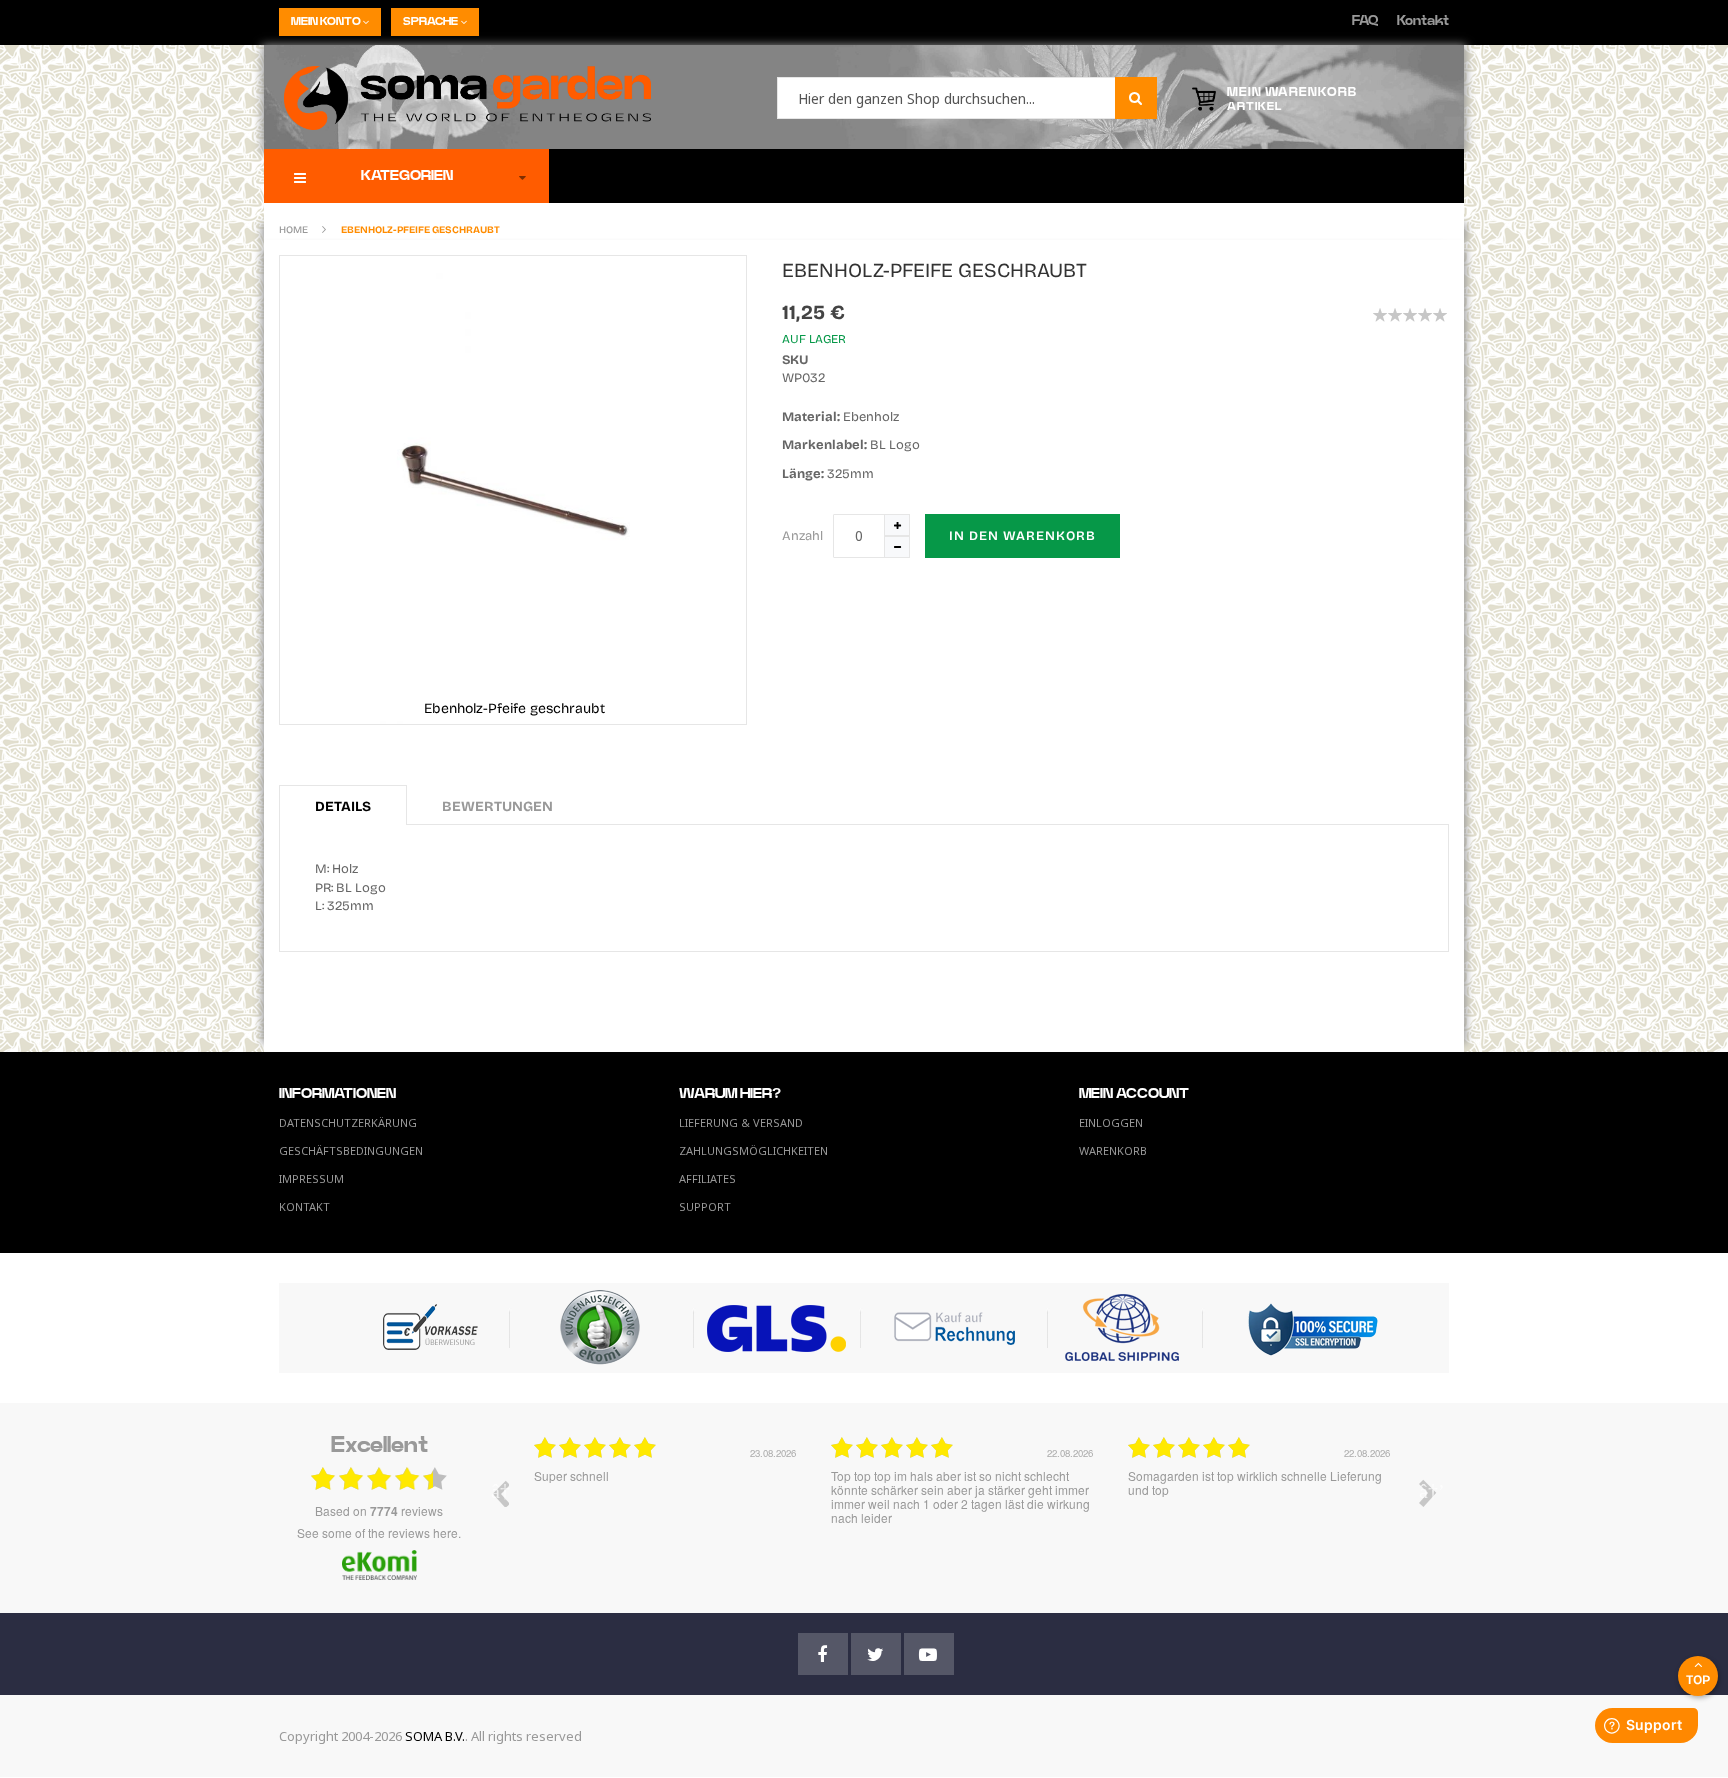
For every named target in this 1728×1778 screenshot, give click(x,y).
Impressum (311, 1178)
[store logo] (457, 97)
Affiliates (707, 1178)
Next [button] (1428, 1493)
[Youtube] (929, 1654)
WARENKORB (1113, 1150)
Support (705, 1206)
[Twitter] (876, 1654)
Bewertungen (497, 806)
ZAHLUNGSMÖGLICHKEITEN (753, 1150)
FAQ (1365, 21)
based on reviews (379, 1511)
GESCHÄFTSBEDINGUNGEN (351, 1150)
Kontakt (1423, 21)
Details (343, 806)
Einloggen (1111, 1122)
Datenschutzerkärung (348, 1122)
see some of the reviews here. (379, 1532)
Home (293, 230)
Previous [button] (500, 1493)
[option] (667, 1508)
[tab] (343, 805)
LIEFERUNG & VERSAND (741, 1122)
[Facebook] (823, 1654)
